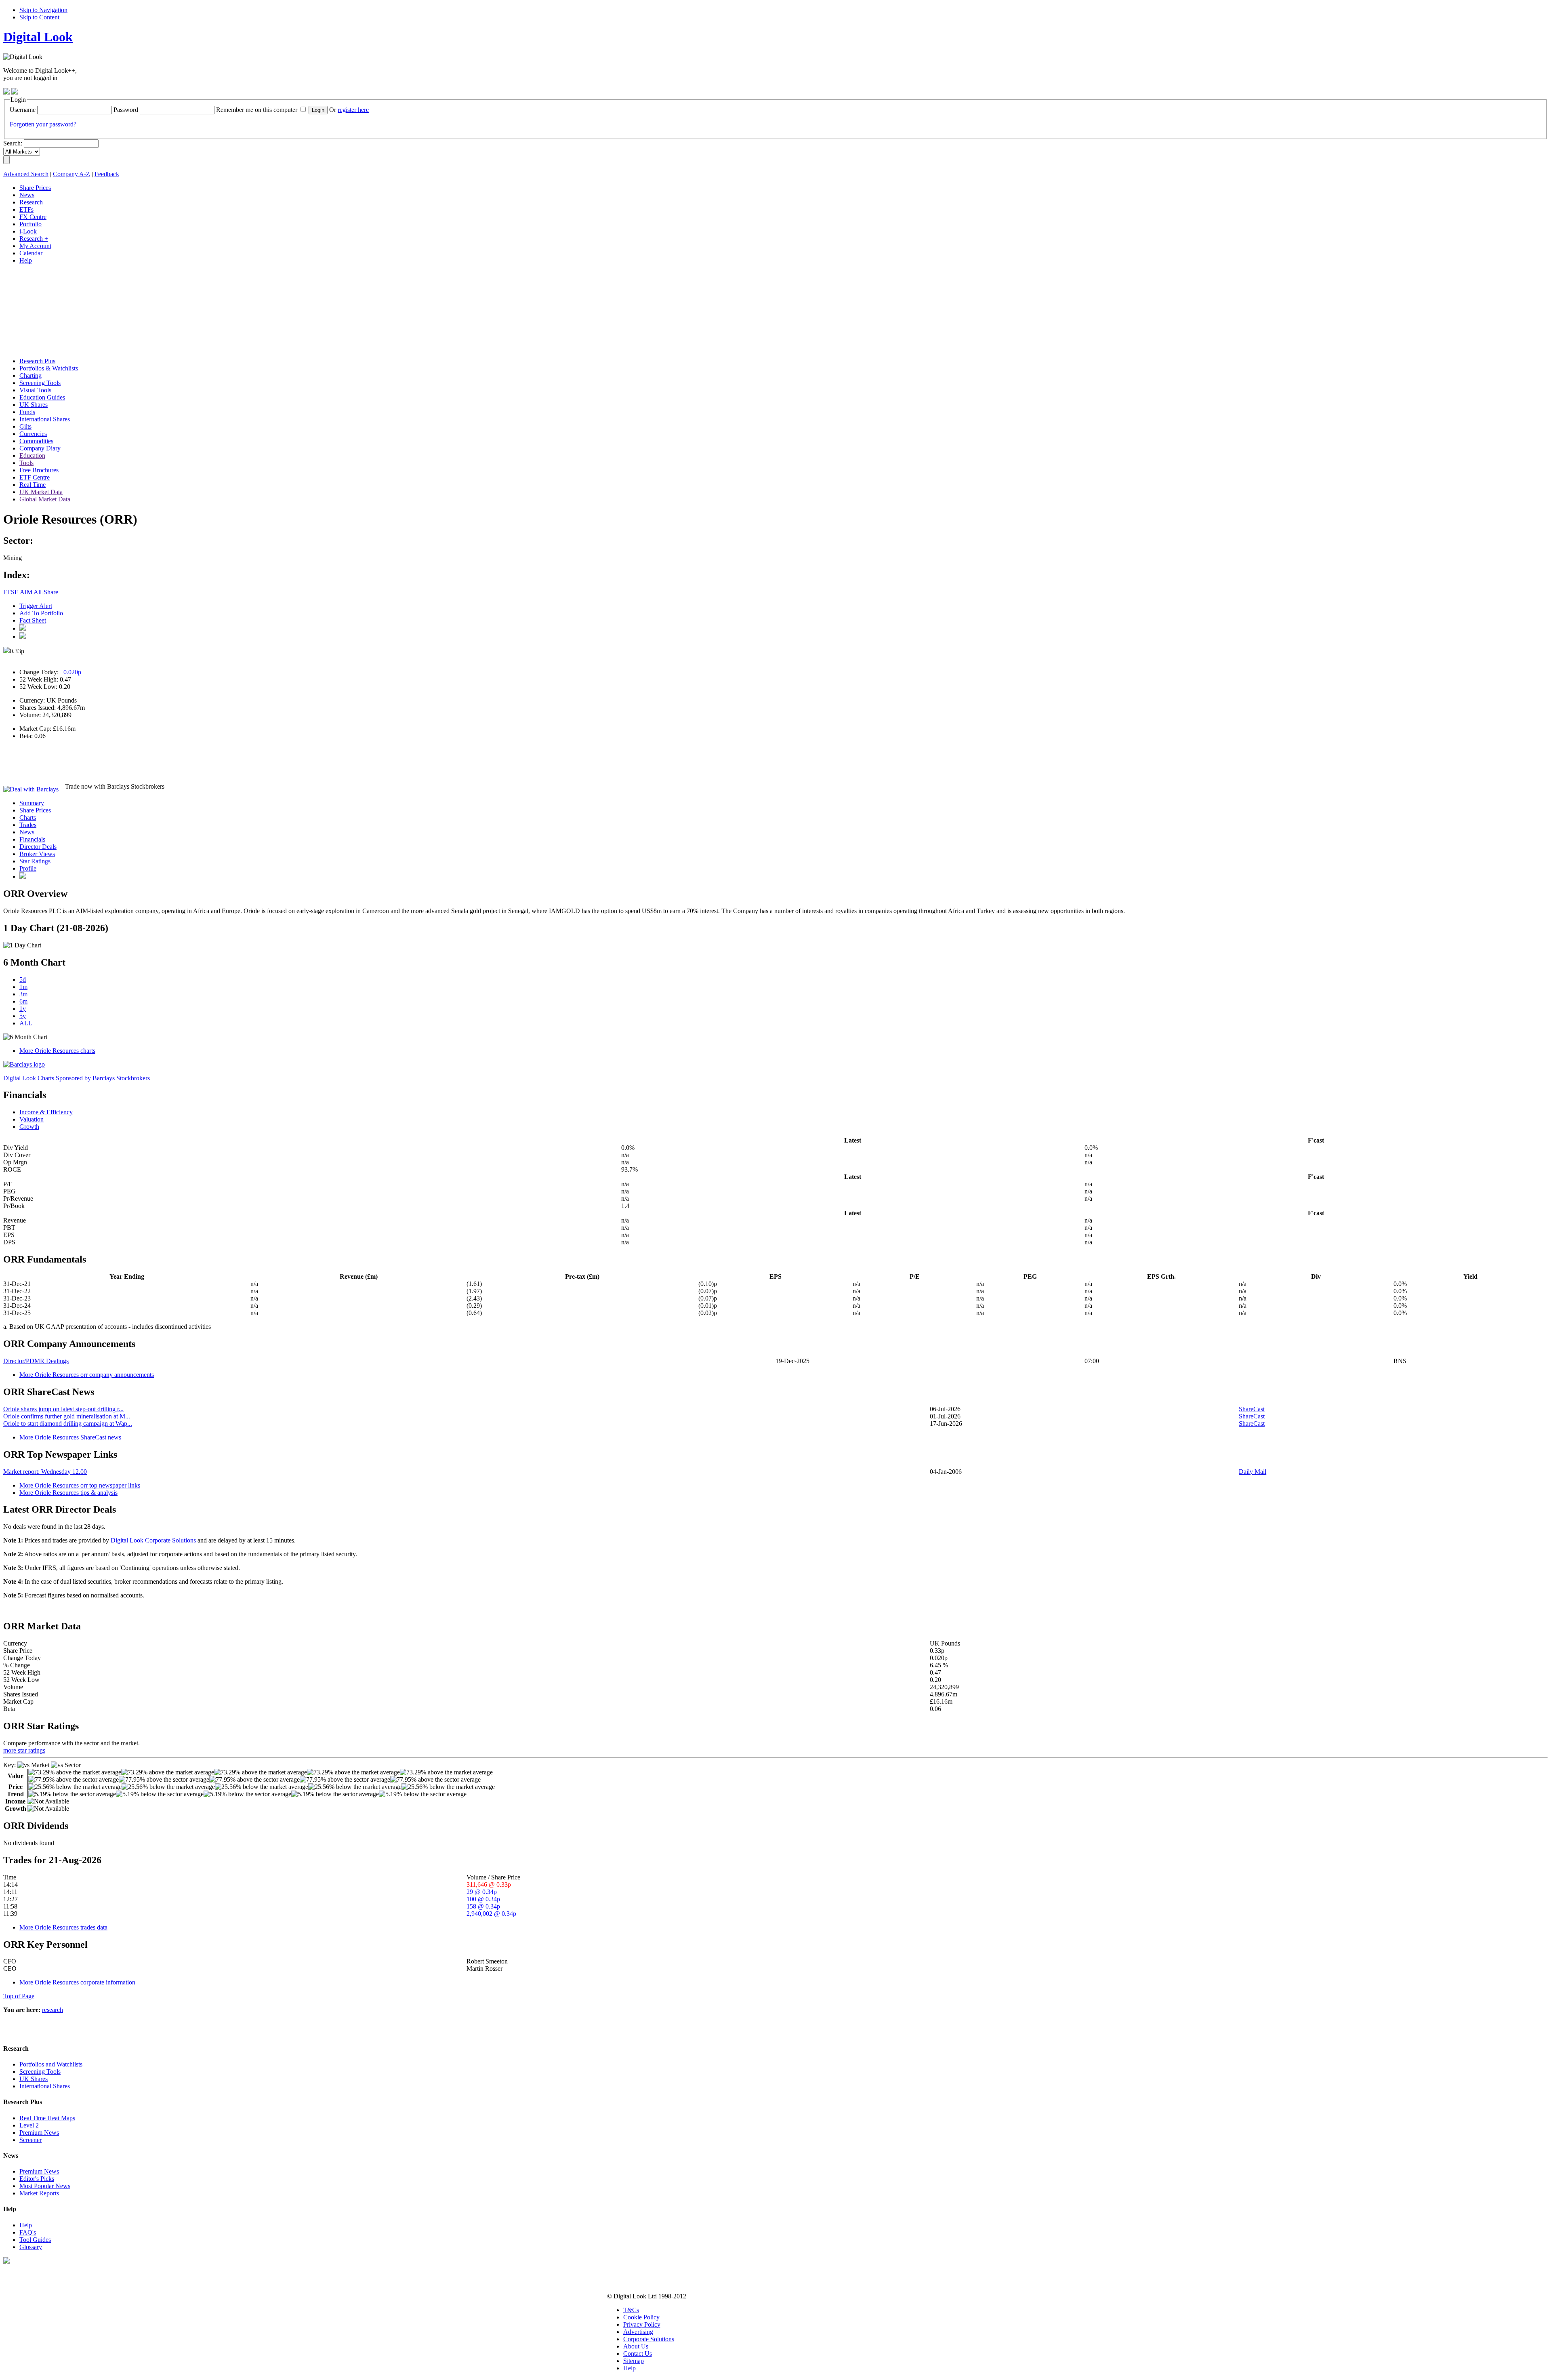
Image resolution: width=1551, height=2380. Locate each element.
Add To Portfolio (41, 613)
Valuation (32, 1119)
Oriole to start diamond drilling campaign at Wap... (68, 1424)
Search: (13, 143)
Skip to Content (39, 17)
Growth (29, 1127)
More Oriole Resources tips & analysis (68, 1493)
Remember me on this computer (257, 110)
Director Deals (38, 847)
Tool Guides (35, 2240)
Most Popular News (45, 2186)
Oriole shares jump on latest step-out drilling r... (63, 1409)
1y (23, 1009)
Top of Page (19, 1996)
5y (23, 1016)
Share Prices (35, 810)
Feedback (107, 174)
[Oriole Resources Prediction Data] (23, 876)
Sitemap (634, 2361)
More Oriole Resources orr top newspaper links (80, 1485)
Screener (30, 2140)
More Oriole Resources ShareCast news (70, 1437)
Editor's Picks (37, 2179)
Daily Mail (1253, 1472)
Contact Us (638, 2354)
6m (23, 1001)
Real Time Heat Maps (47, 2118)
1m (23, 987)
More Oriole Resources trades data (63, 1927)
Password (126, 110)
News (27, 832)
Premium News (39, 2133)
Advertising (638, 2332)
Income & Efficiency (46, 1112)
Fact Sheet (33, 620)
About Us (636, 2346)
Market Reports (39, 2193)
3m (23, 994)
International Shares (45, 2086)
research (53, 2010)
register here (353, 110)
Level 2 (29, 2125)
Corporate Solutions (649, 2339)
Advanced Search (26, 174)
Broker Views (37, 854)
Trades (28, 825)
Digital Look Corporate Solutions (153, 1540)
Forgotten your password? (43, 124)
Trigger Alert (36, 606)
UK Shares (34, 2079)
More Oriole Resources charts (57, 1051)
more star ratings (24, 1750)
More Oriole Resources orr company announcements (87, 1375)
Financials (32, 839)
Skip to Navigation (43, 10)
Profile (28, 868)
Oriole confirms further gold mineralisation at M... (67, 1416)
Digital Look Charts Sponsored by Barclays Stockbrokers (77, 1078)
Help (26, 2225)
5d (23, 980)
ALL (26, 1023)
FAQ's (28, 2232)
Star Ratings (35, 861)
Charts (28, 818)
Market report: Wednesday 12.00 (45, 1472)
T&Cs (631, 2310)
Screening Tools (40, 2072)
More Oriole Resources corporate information (77, 1982)
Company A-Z (71, 174)
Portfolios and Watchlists (51, 2064)
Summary (32, 803)
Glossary (31, 2247)
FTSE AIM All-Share (31, 592)
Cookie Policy (641, 2317)
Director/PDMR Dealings (36, 1361)
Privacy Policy (642, 2324)
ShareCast (1252, 1409)
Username (23, 110)
